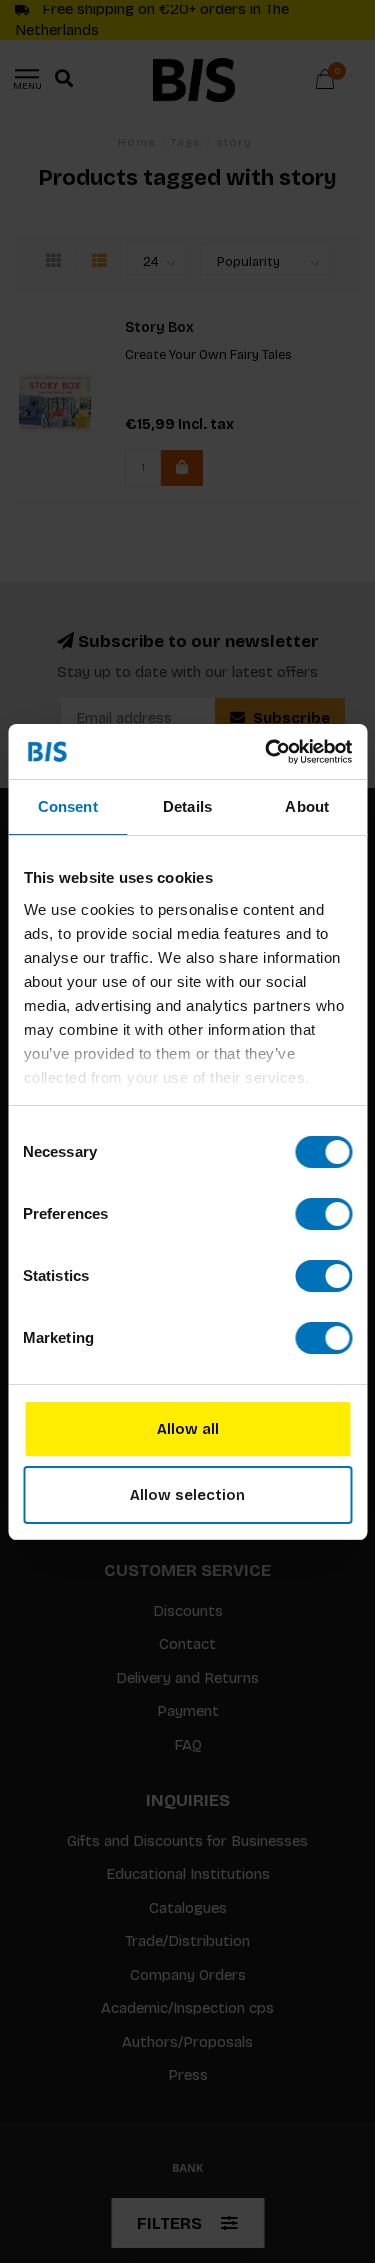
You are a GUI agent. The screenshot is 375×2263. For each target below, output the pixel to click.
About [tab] (307, 806)
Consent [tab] (68, 806)
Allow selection (187, 1495)
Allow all (188, 1429)
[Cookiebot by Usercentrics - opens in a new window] (267, 752)
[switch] (323, 1214)
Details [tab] (187, 806)
